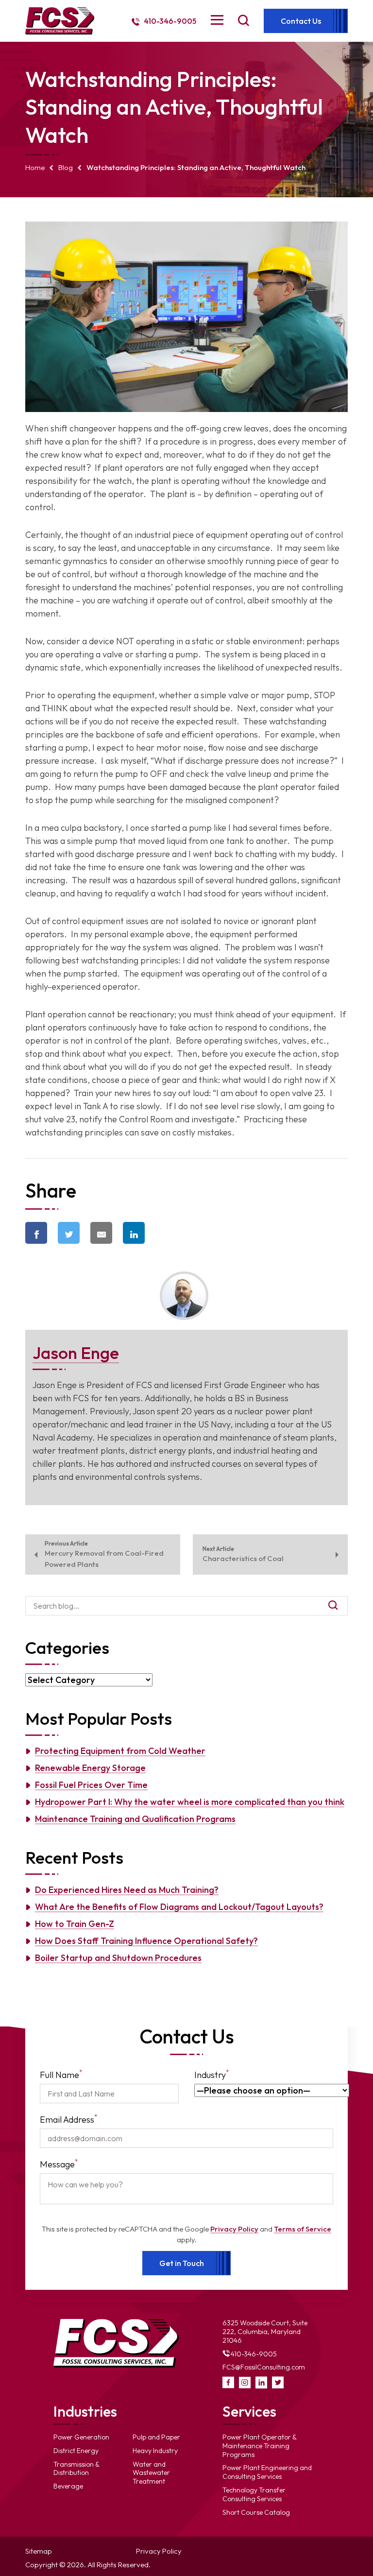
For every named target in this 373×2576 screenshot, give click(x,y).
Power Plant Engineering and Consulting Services (267, 2472)
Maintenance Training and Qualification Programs (135, 1819)
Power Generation (81, 2437)
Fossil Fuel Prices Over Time (91, 1785)
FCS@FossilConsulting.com (264, 2367)
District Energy (76, 2451)
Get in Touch (182, 2263)
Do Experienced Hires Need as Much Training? (127, 1890)
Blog (66, 167)
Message (59, 2164)
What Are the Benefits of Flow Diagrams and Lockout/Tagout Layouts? (179, 1907)
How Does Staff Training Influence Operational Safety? (146, 1941)
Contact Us (301, 21)
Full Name (61, 2074)
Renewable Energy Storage (90, 1768)
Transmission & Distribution (76, 2469)
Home (35, 167)
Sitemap (39, 2551)
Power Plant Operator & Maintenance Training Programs (260, 2446)
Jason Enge (76, 1353)
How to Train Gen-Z (75, 1924)
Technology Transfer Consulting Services (254, 2494)
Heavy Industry (155, 2451)
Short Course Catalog (256, 2512)
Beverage (68, 2486)
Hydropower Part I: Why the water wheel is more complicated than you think (190, 1802)
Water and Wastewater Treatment (151, 2473)
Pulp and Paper (156, 2437)
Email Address (69, 2119)
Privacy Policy (234, 2229)
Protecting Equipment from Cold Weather (120, 1751)
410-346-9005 (169, 21)
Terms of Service (303, 2229)
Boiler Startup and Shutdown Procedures (118, 1958)
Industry (212, 2074)
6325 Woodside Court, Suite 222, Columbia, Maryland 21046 (265, 2332)
